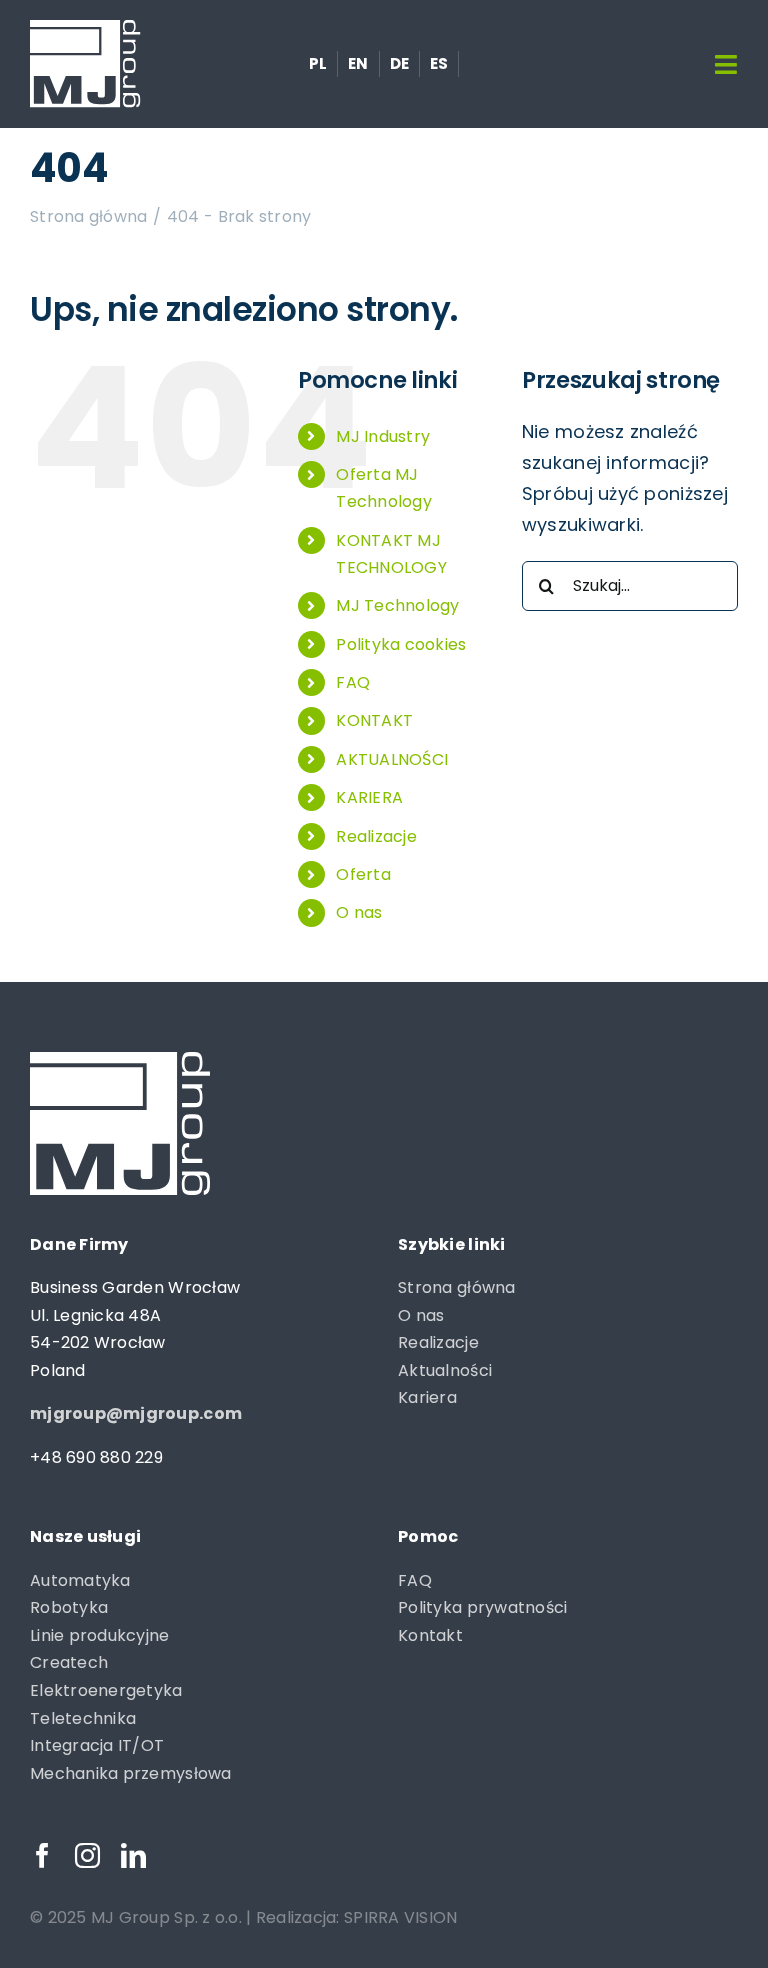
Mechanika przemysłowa (131, 1773)
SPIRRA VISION (401, 1917)
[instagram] (87, 1855)
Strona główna (457, 1287)
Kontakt (430, 1635)
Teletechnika (83, 1718)
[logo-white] (85, 28)
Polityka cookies (401, 644)
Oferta (363, 874)
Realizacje (376, 836)
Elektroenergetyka (106, 1690)
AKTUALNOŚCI (392, 759)
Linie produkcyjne (100, 1635)
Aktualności (445, 1370)
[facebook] (42, 1855)
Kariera (427, 1397)
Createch (69, 1662)
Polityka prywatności (482, 1607)
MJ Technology (398, 605)
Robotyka (69, 1607)
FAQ (353, 682)
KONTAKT (374, 720)
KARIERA (369, 797)
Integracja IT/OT (97, 1745)
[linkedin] (133, 1855)
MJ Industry (383, 436)
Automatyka (80, 1580)
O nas (359, 912)
